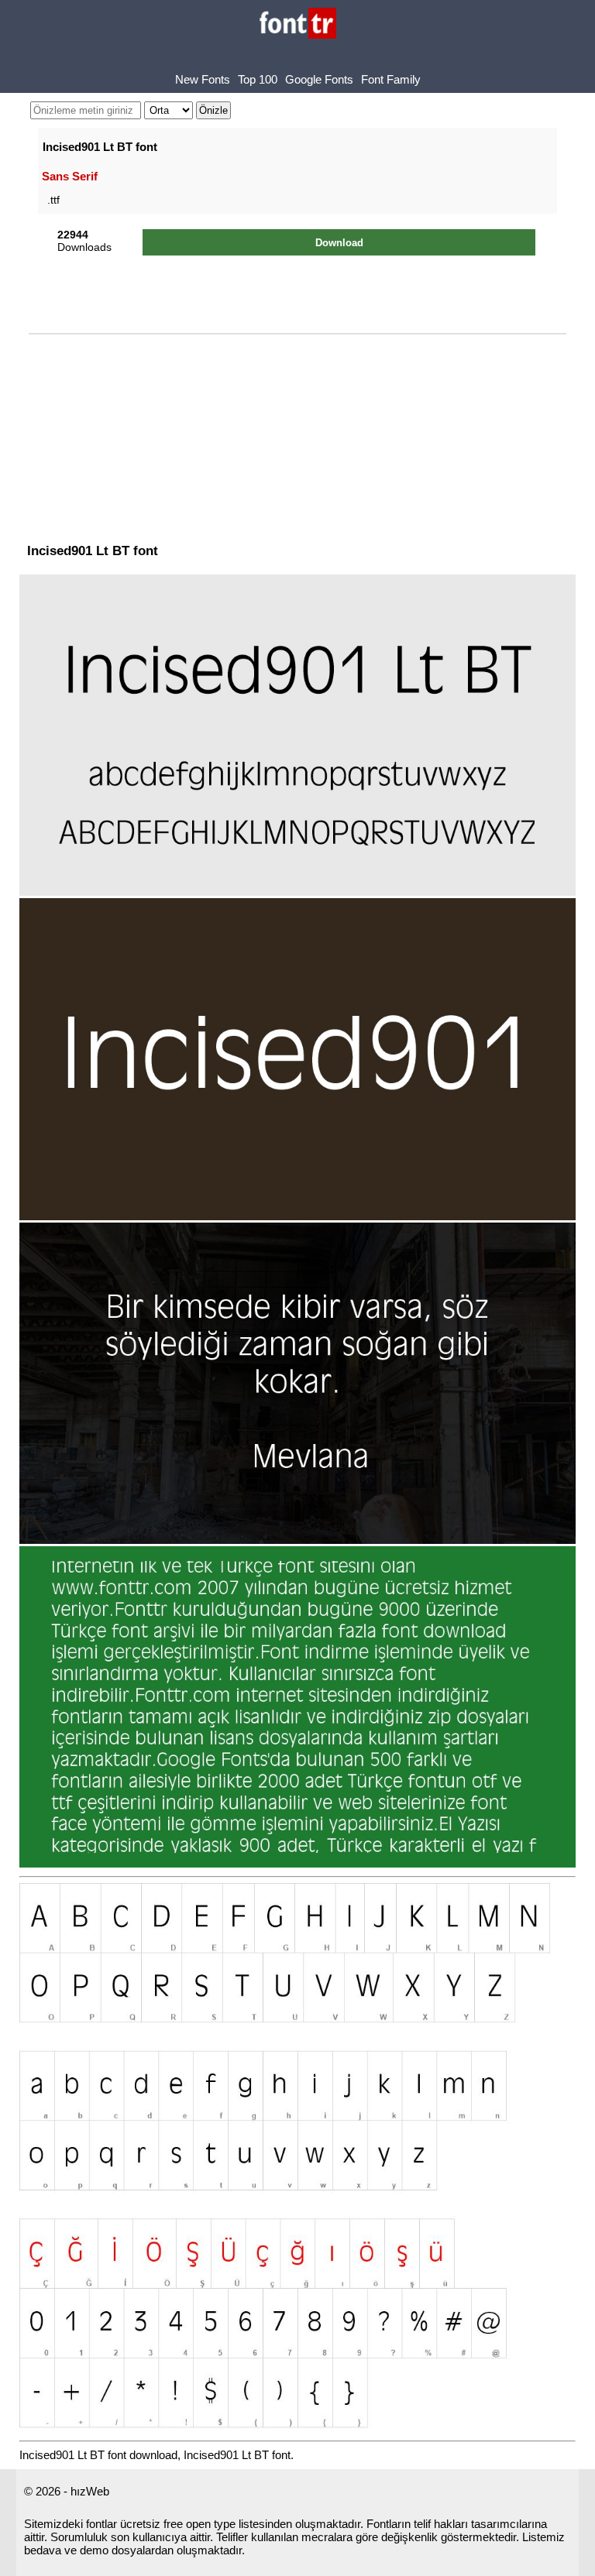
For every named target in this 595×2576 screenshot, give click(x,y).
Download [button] (339, 243)
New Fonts (203, 79)
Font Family (391, 79)
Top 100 (258, 79)
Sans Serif (70, 176)
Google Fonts (319, 79)
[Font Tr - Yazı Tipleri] (298, 24)
